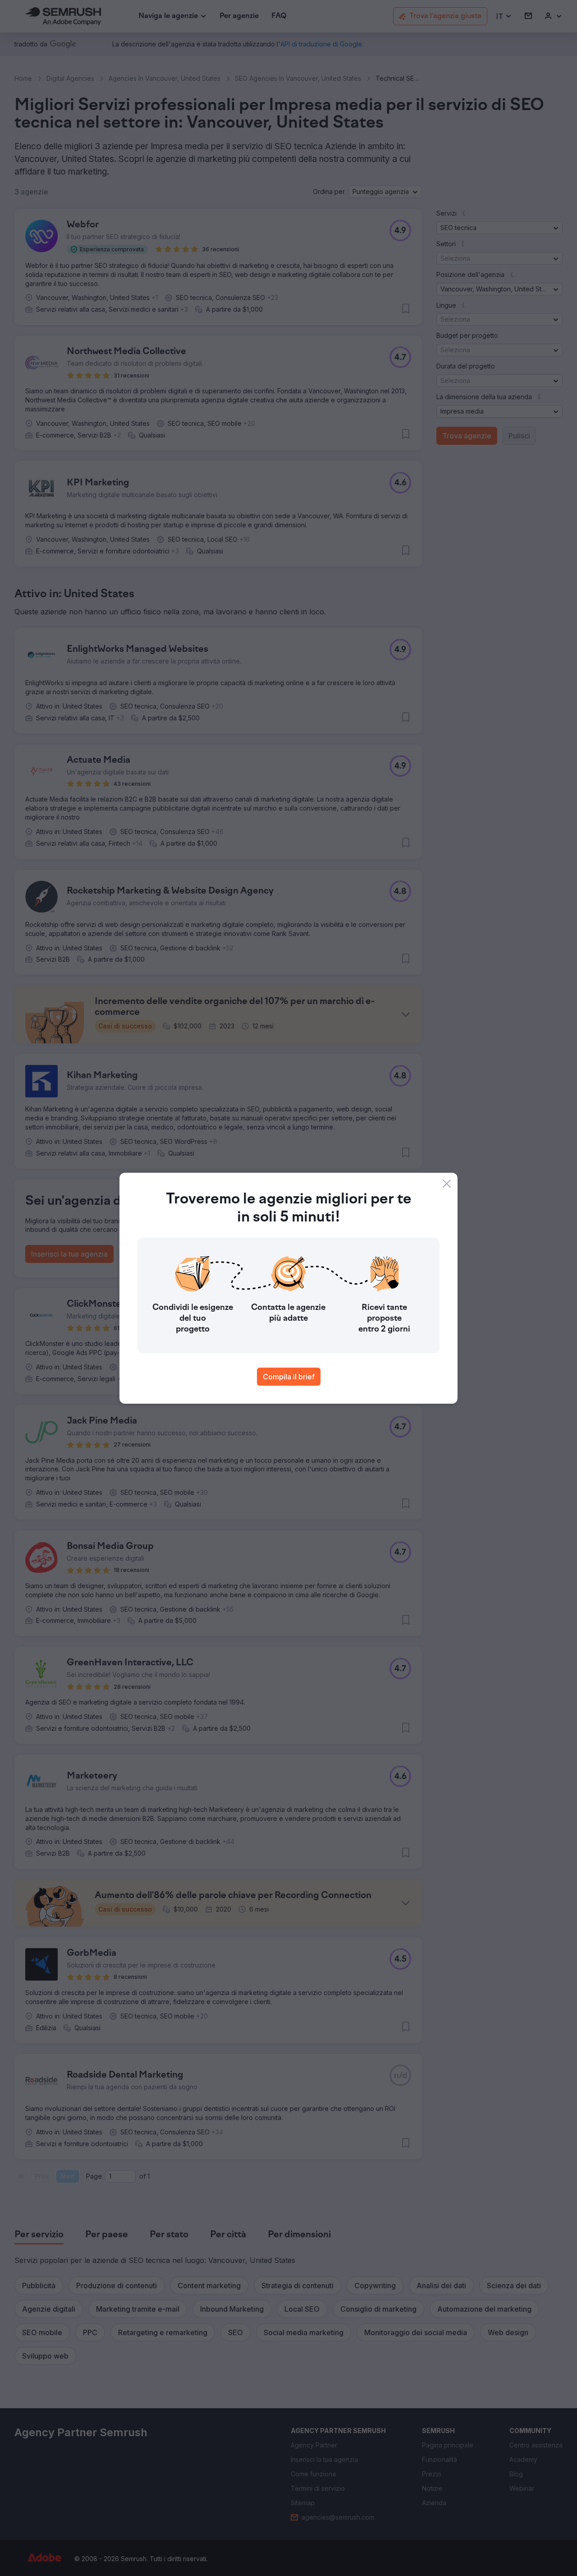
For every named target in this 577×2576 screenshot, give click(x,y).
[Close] (447, 1184)
